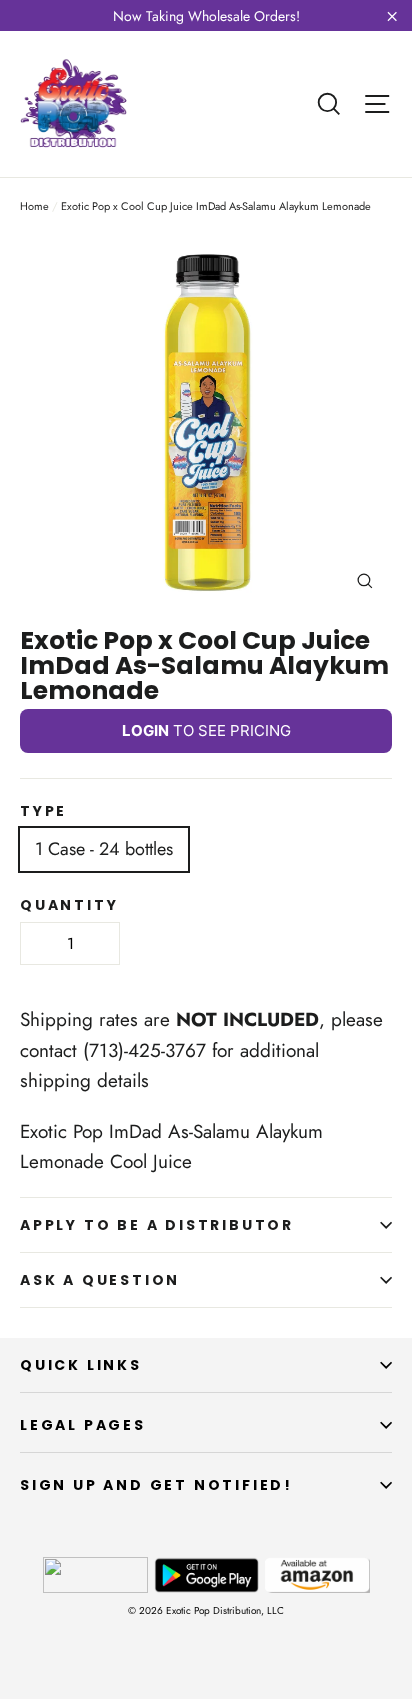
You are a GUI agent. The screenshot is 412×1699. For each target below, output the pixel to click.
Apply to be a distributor (157, 1225)
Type (43, 811)
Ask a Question (100, 1280)
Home (34, 206)
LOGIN (145, 730)
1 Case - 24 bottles (104, 849)
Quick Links (81, 1365)
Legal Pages (83, 1425)
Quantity (69, 905)
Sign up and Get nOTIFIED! (156, 1485)
